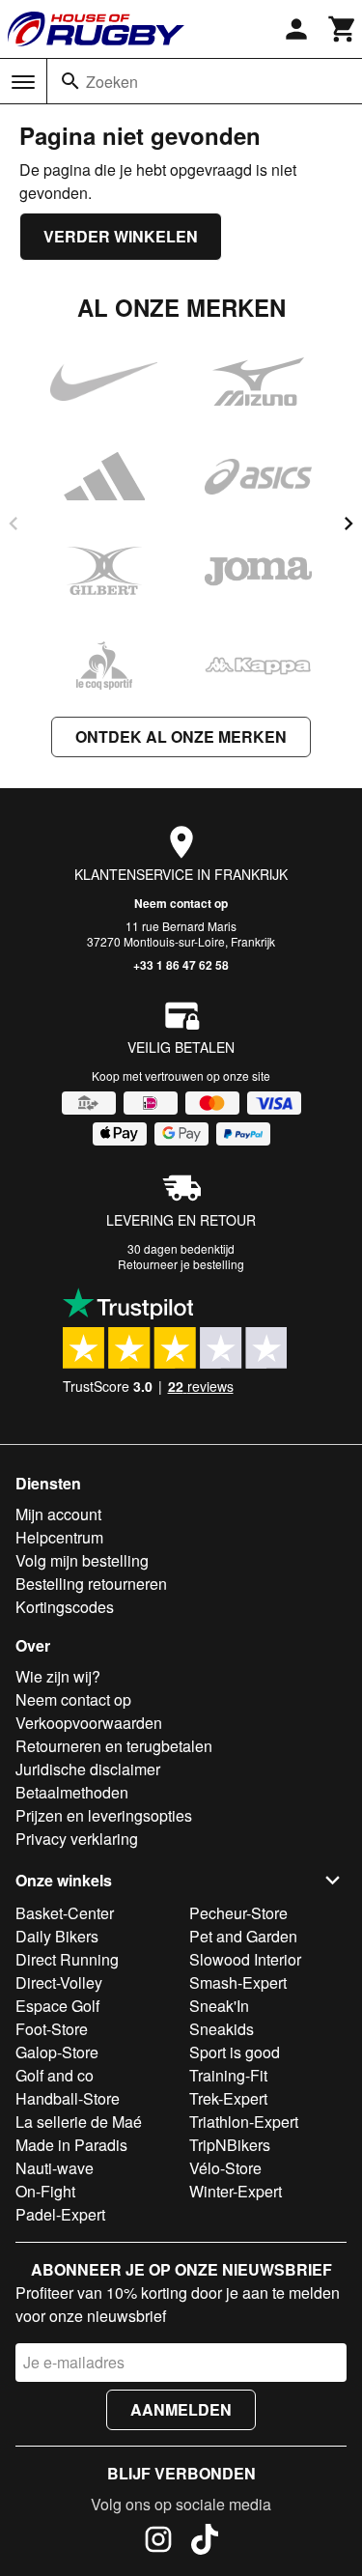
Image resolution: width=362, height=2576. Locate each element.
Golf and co (55, 2075)
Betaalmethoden (72, 1792)
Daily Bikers (57, 1936)
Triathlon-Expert (244, 2122)
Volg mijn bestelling (82, 1560)
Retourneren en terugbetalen (114, 1746)
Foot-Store (52, 2029)
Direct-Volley (59, 1982)
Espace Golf (57, 2006)
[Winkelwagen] (343, 29)
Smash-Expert (238, 1982)
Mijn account (58, 1514)
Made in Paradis (71, 2145)
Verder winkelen (121, 236)
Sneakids (222, 2029)
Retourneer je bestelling (181, 1264)
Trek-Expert (228, 2098)
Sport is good (235, 2052)
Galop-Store (57, 2052)
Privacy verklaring (77, 1839)
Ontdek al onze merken (181, 736)
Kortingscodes (65, 1607)
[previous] (14, 524)
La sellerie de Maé (79, 2122)
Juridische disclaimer (88, 1769)
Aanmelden (181, 2409)
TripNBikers (230, 2145)
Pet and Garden (243, 1936)
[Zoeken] (70, 81)
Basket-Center (65, 1913)
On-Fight (45, 2191)
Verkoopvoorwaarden (89, 1723)
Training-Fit (228, 2075)
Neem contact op (181, 903)
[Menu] (23, 82)
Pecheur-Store (238, 1913)
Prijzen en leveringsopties (104, 1815)
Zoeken (112, 82)
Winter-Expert (236, 2191)
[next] (348, 524)
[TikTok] (205, 2542)
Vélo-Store (225, 2168)
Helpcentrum (59, 1537)
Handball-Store (68, 2098)
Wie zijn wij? (58, 1676)
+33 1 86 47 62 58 (181, 965)
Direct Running (67, 1959)
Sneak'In (219, 2006)
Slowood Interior (245, 1959)
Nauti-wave (55, 2168)
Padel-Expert (60, 2214)
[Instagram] (158, 2542)
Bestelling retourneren (91, 1584)
